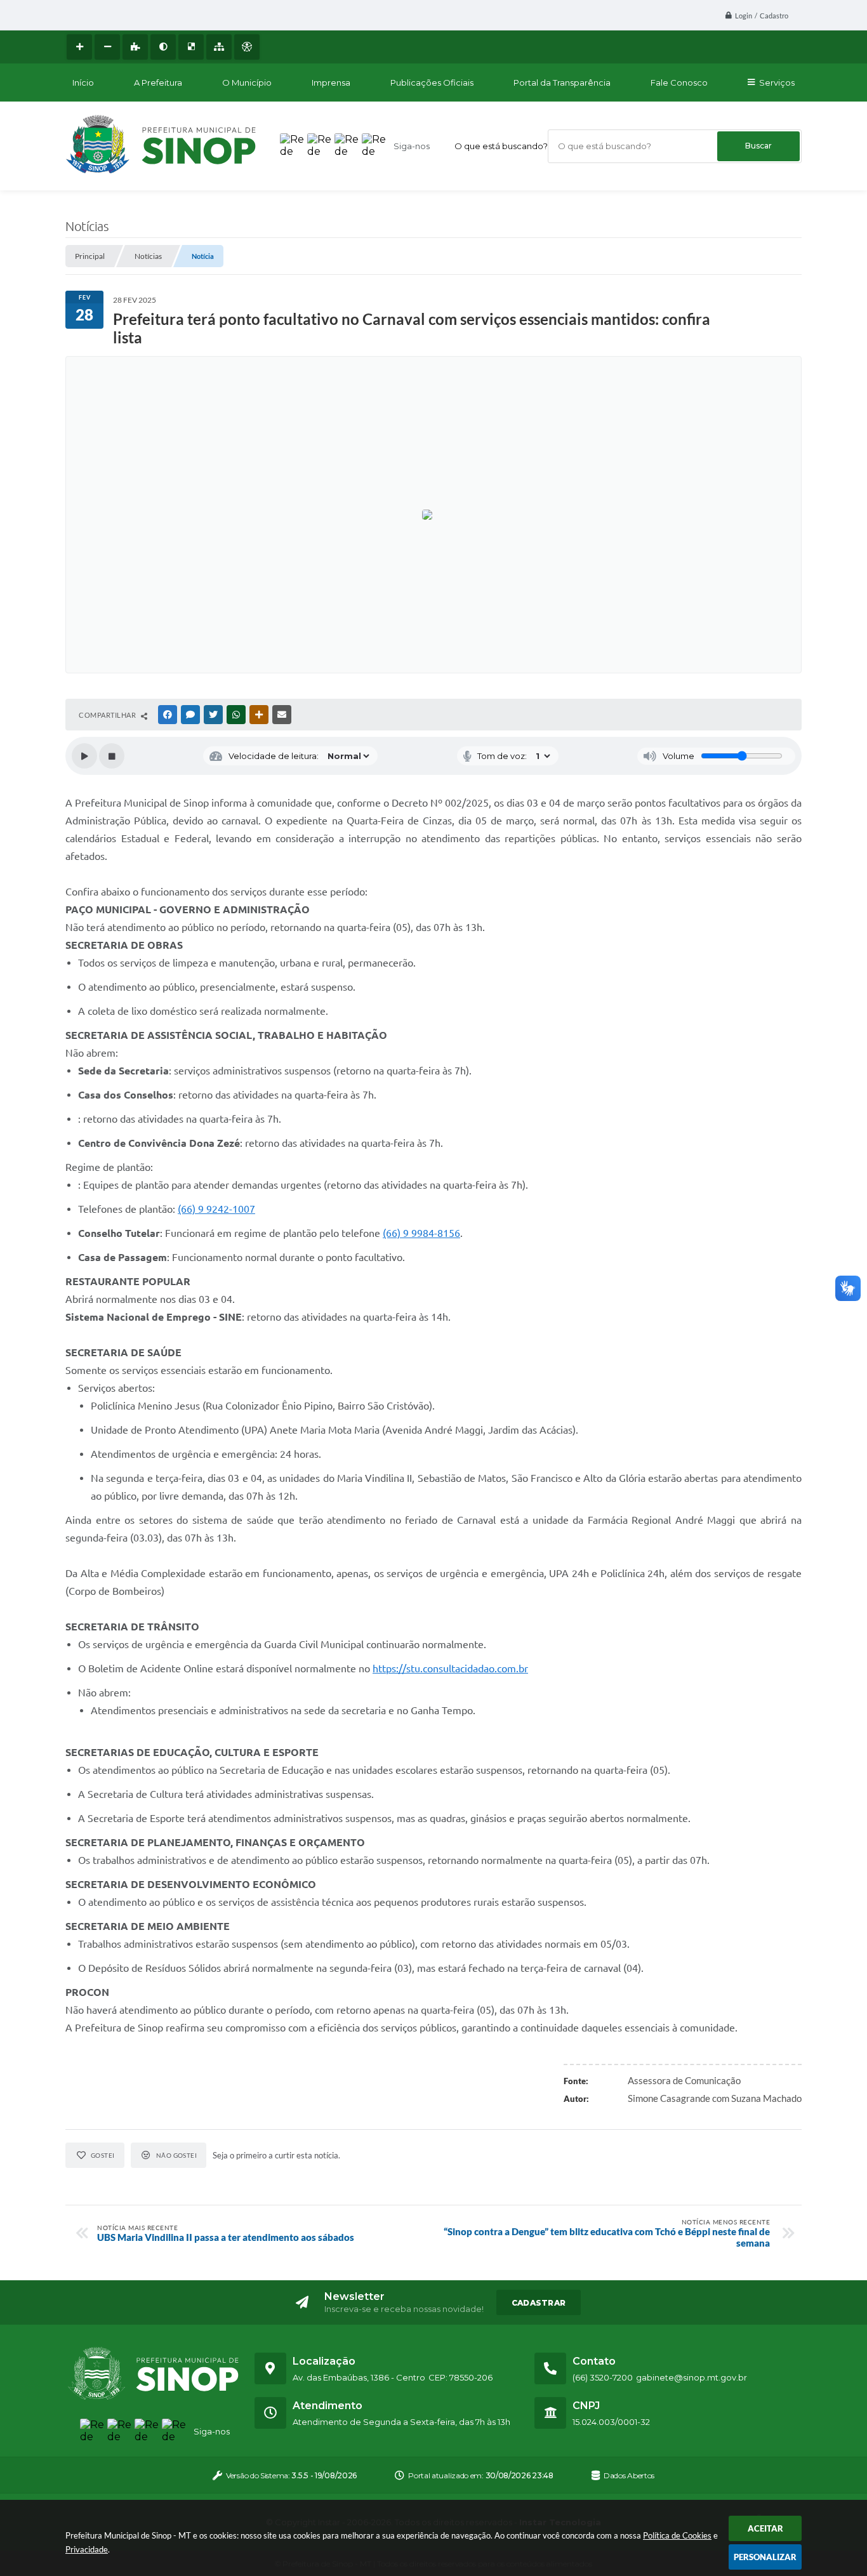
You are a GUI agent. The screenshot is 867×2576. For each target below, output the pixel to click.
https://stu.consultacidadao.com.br (450, 1668)
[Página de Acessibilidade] (247, 47)
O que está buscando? (501, 146)
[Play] (84, 756)
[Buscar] (758, 146)
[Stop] (112, 756)
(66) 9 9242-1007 (216, 1209)
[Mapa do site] (219, 47)
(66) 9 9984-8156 (421, 1233)
